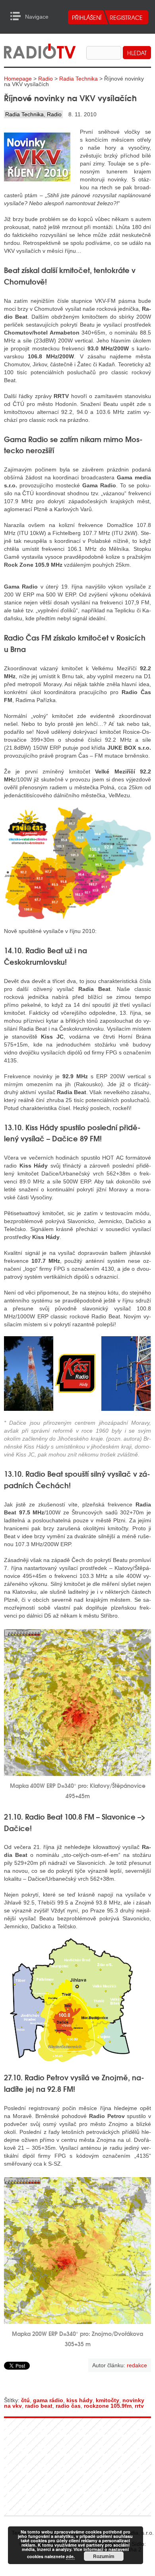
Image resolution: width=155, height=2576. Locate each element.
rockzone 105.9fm (108, 2406)
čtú (25, 2400)
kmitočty (108, 2400)
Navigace (18, 16)
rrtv (139, 2406)
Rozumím (104, 2556)
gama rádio (48, 2400)
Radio (46, 79)
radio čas (68, 2406)
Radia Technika (78, 79)
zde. (70, 2556)
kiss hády (79, 2400)
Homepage (18, 79)
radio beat (39, 2406)
